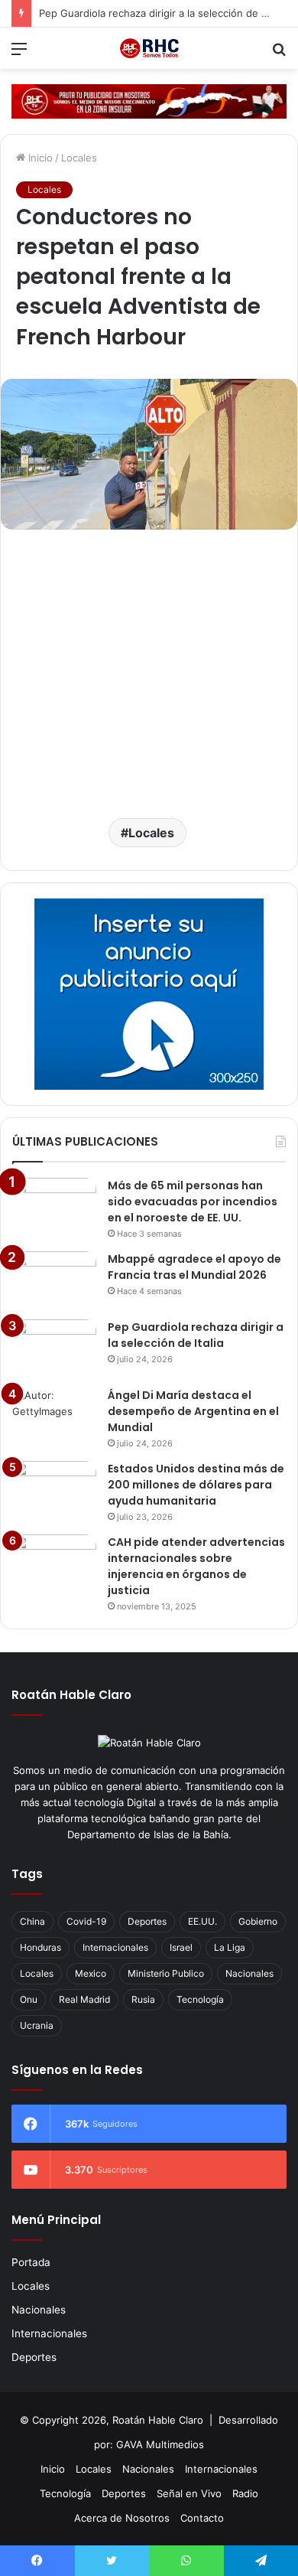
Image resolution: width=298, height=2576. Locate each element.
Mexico (91, 1973)
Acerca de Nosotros (122, 2518)
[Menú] (19, 54)
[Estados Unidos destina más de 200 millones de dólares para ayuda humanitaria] (54, 1490)
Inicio (39, 158)
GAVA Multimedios (160, 2444)
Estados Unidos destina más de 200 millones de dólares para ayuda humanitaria (196, 1485)
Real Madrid (84, 1999)
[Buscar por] (279, 54)
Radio (245, 2493)
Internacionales (115, 1947)
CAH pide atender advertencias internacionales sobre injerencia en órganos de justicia (196, 1566)
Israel (181, 1947)
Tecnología (200, 1999)
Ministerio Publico (166, 1973)
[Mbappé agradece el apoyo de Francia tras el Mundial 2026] (54, 1280)
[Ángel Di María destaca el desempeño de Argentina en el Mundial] (54, 1416)
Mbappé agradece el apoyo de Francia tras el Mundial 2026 (194, 1267)
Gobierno (258, 1921)
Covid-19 (86, 1921)
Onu (29, 1999)
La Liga (230, 1947)
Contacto (202, 2518)
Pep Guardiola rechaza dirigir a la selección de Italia (196, 1335)
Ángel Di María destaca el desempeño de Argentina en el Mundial (193, 1411)
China (32, 1921)
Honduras (40, 1947)
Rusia (143, 1999)
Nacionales (249, 1973)
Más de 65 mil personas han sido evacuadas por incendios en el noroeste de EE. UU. (193, 1202)
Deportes (147, 1921)
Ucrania (37, 2025)
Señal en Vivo (189, 2493)
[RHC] (149, 48)
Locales (79, 158)
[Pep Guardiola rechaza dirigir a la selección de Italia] (54, 1348)
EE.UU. (202, 1921)
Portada (31, 2262)
